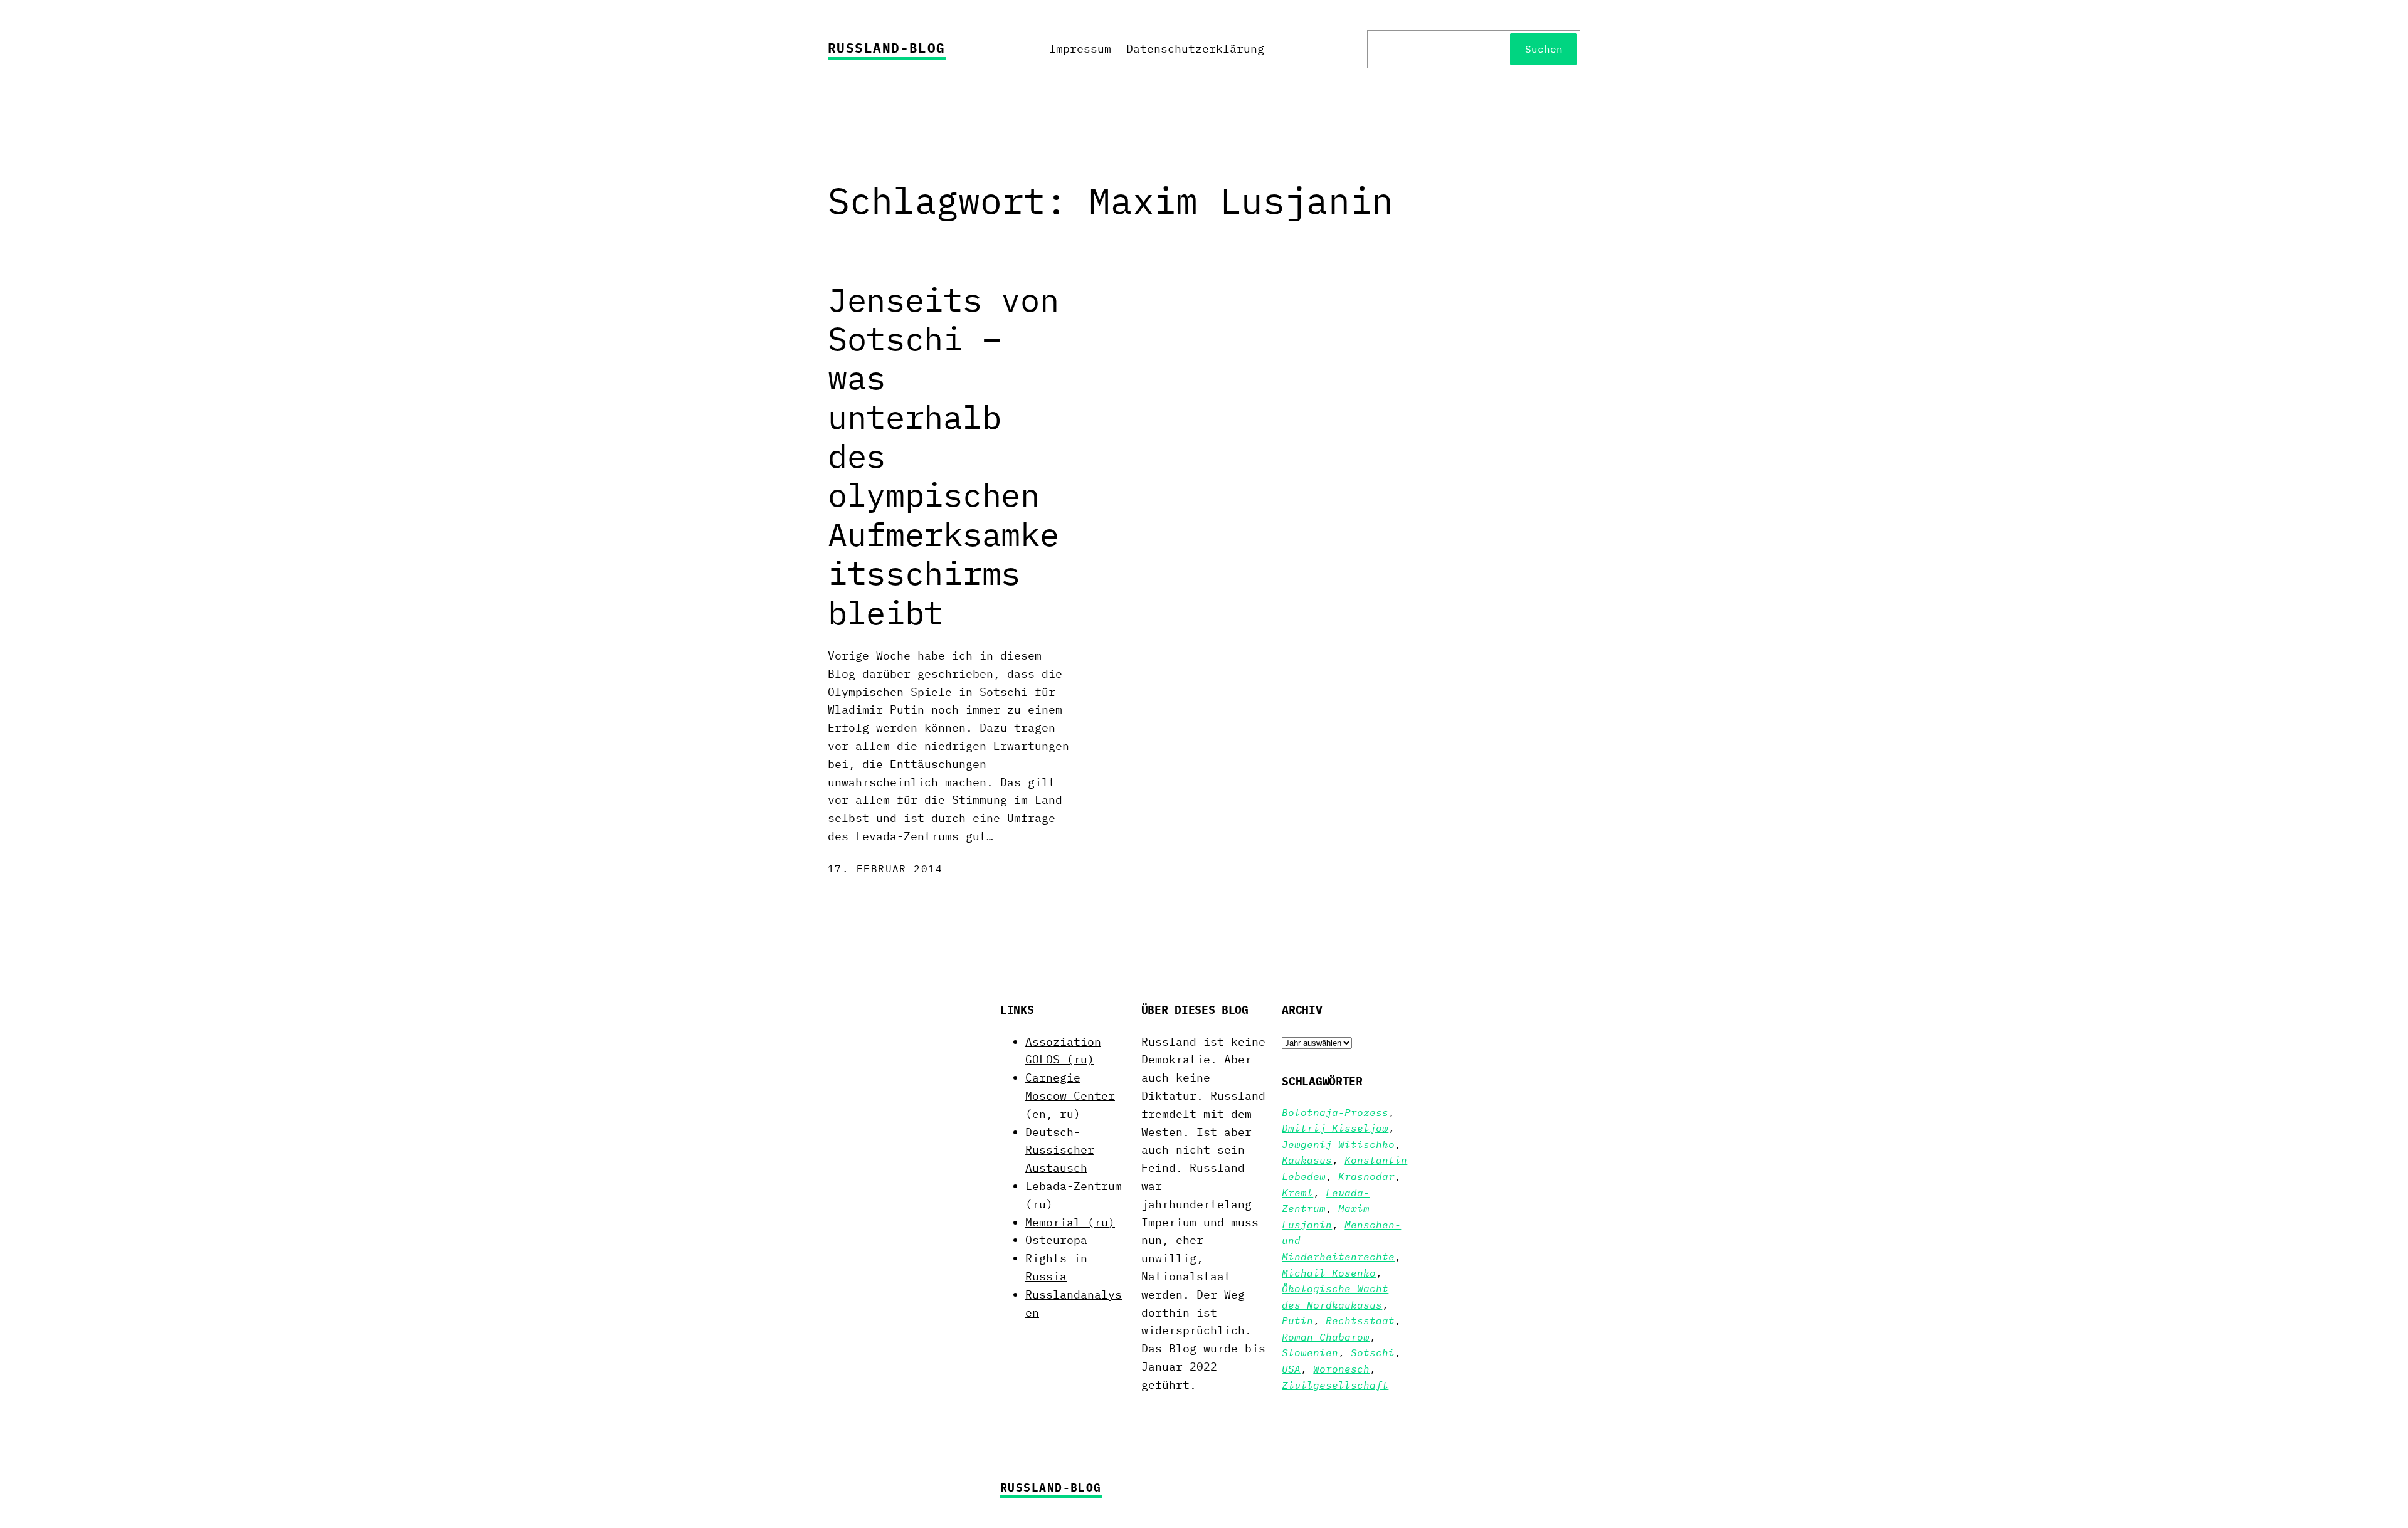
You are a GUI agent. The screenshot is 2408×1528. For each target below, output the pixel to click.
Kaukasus (1307, 1160)
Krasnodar (1366, 1176)
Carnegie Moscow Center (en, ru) (1070, 1096)
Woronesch (1341, 1369)
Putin (1297, 1320)
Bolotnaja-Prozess (1335, 1112)
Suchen (1544, 49)
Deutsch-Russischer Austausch (1060, 1150)
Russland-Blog (887, 48)
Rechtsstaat (1360, 1320)
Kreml (1297, 1193)
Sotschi (1373, 1352)
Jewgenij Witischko (1338, 1144)
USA (1291, 1369)
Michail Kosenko (1329, 1273)
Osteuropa (1056, 1240)
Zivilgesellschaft (1335, 1385)
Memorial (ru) (1070, 1222)
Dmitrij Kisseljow (1335, 1128)
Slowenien (1310, 1352)
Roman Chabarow (1326, 1337)
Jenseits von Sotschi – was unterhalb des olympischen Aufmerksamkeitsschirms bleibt (943, 456)
